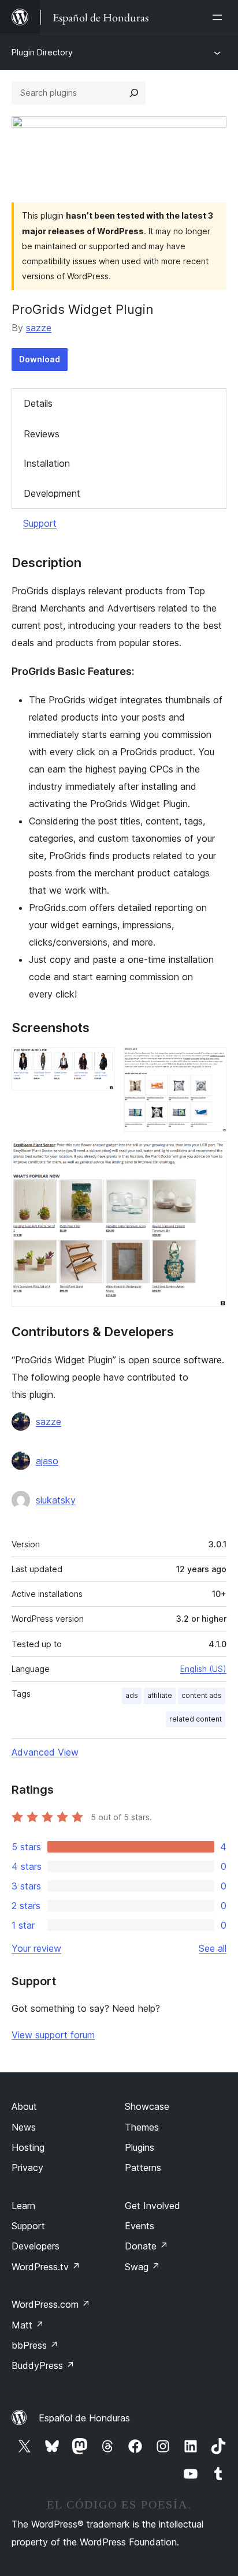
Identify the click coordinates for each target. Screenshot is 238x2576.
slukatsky (56, 1500)
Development (52, 493)
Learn (23, 2206)
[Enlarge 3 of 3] (211, 1157)
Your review (36, 1948)
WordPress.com (51, 2304)
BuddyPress (43, 2365)
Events (140, 2226)
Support (40, 523)
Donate (146, 2246)
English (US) (203, 1669)
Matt (28, 2325)
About (24, 2106)
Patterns (143, 2168)
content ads (202, 1695)
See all (213, 1948)
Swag (142, 2267)
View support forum (53, 2035)
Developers (36, 2246)
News (24, 2127)
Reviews (42, 434)
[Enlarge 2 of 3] (211, 1063)
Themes (142, 2127)
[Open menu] (220, 17)
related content (196, 1719)
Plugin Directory (42, 52)
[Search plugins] (134, 93)
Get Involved (153, 2206)
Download (40, 359)
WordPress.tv (46, 2267)
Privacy (27, 2168)
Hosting (28, 2147)
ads (132, 1695)
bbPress (35, 2345)
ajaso (47, 1461)
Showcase (147, 2106)
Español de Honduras (84, 2418)
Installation (47, 463)
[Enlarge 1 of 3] (99, 1063)
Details (38, 403)
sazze (39, 328)
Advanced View (45, 1752)
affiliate (160, 1695)
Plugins (140, 2147)
